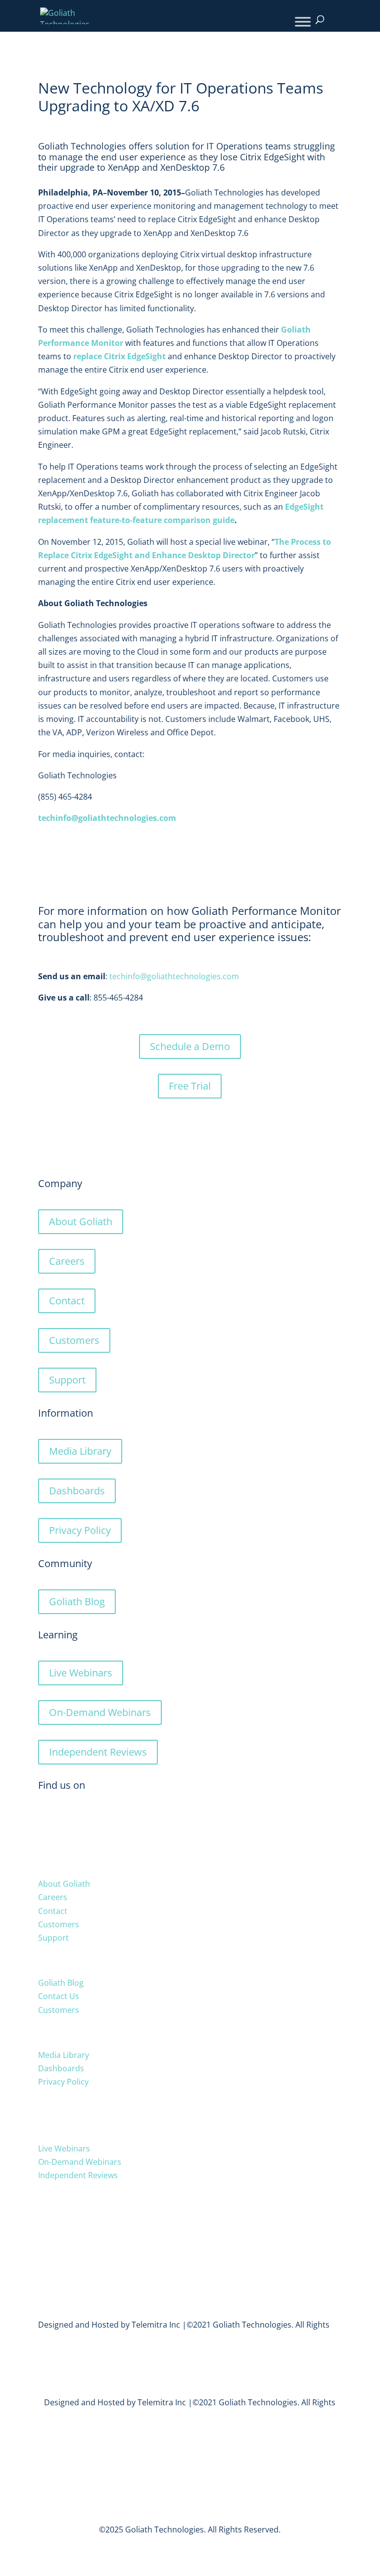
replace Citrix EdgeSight (119, 356)
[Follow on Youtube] (86, 1819)
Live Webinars (81, 1673)
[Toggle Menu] (303, 22)
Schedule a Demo (190, 1046)
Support (67, 1380)
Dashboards (77, 1491)
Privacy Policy (80, 1530)
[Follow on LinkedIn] (66, 1819)
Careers (67, 1261)
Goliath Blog (77, 1601)
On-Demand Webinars (100, 1712)
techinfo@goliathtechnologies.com (174, 976)
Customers (74, 1340)
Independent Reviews (98, 1752)
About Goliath (81, 1221)
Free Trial (190, 1086)
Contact (67, 1301)
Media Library (80, 1451)
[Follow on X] (46, 1819)
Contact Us (59, 1996)
